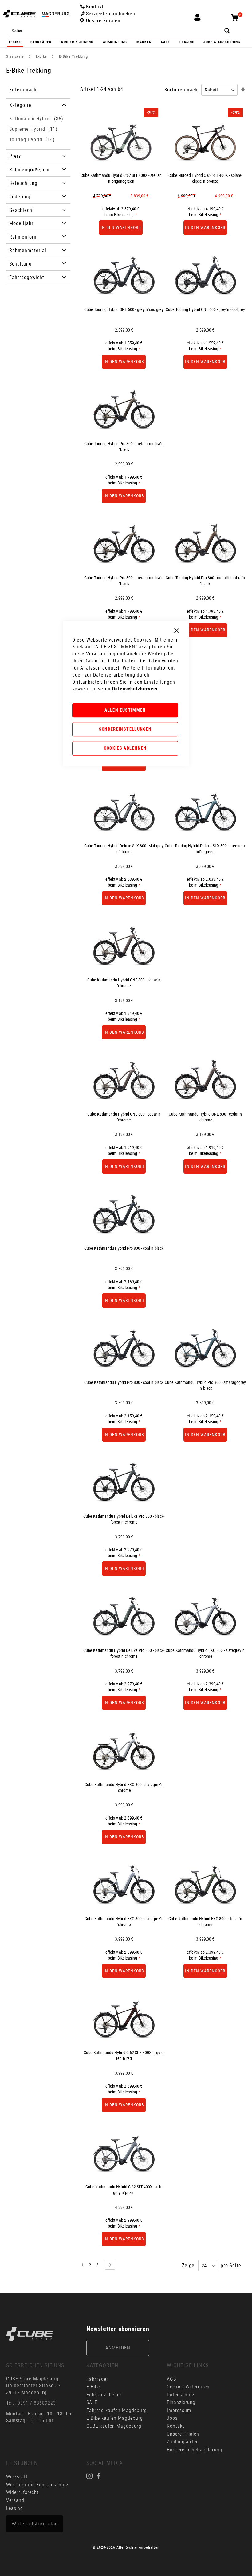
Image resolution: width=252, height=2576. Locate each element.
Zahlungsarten (183, 2442)
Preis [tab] (15, 156)
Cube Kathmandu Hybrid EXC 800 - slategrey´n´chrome (205, 1653)
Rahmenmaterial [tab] (28, 250)
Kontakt (176, 2426)
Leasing (15, 2508)
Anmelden (118, 2348)
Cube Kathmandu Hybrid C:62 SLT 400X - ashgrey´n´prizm (124, 2189)
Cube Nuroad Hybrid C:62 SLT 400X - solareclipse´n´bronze (205, 178)
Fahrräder (97, 2379)
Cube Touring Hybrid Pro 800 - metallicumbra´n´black (124, 446)
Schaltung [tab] (20, 264)
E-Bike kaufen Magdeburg (115, 2418)
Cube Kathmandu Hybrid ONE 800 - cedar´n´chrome (205, 1117)
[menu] (126, 42)
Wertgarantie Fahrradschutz (37, 2485)
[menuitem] (15, 42)
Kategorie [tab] (20, 105)
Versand (15, 2500)
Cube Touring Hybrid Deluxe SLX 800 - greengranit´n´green (205, 849)
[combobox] (119, 31)
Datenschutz (181, 2395)
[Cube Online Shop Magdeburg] (36, 14)
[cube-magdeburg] (30, 2334)
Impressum (179, 2410)
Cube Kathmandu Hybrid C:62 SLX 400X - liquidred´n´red (124, 2055)
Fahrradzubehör (104, 2395)
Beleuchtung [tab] (23, 183)
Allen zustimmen (125, 710)
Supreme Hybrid (34, 129)
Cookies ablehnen (125, 748)
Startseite (16, 56)
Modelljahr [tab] (21, 223)
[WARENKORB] (237, 21)
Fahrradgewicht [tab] (27, 277)
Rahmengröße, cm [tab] (29, 169)
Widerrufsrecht (22, 2492)
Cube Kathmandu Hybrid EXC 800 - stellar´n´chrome (205, 1921)
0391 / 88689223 (37, 2403)
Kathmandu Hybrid (37, 119)
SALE (92, 2402)
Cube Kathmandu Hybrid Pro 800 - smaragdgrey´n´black (205, 1385)
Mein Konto (197, 21)
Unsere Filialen (183, 2434)
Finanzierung (181, 2402)
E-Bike (42, 56)
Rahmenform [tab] (24, 237)
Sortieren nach (181, 90)
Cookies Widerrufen (188, 2387)
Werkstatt (18, 2477)
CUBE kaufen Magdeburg (114, 2426)
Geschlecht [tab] (22, 210)
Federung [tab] (20, 196)
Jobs (172, 2418)
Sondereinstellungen (125, 729)
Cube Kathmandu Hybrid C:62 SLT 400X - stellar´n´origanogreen (121, 178)
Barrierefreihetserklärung (195, 2450)
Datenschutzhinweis (135, 689)
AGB (172, 2379)
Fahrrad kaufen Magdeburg (117, 2410)
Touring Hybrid (33, 139)
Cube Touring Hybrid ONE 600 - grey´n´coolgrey (124, 309)
